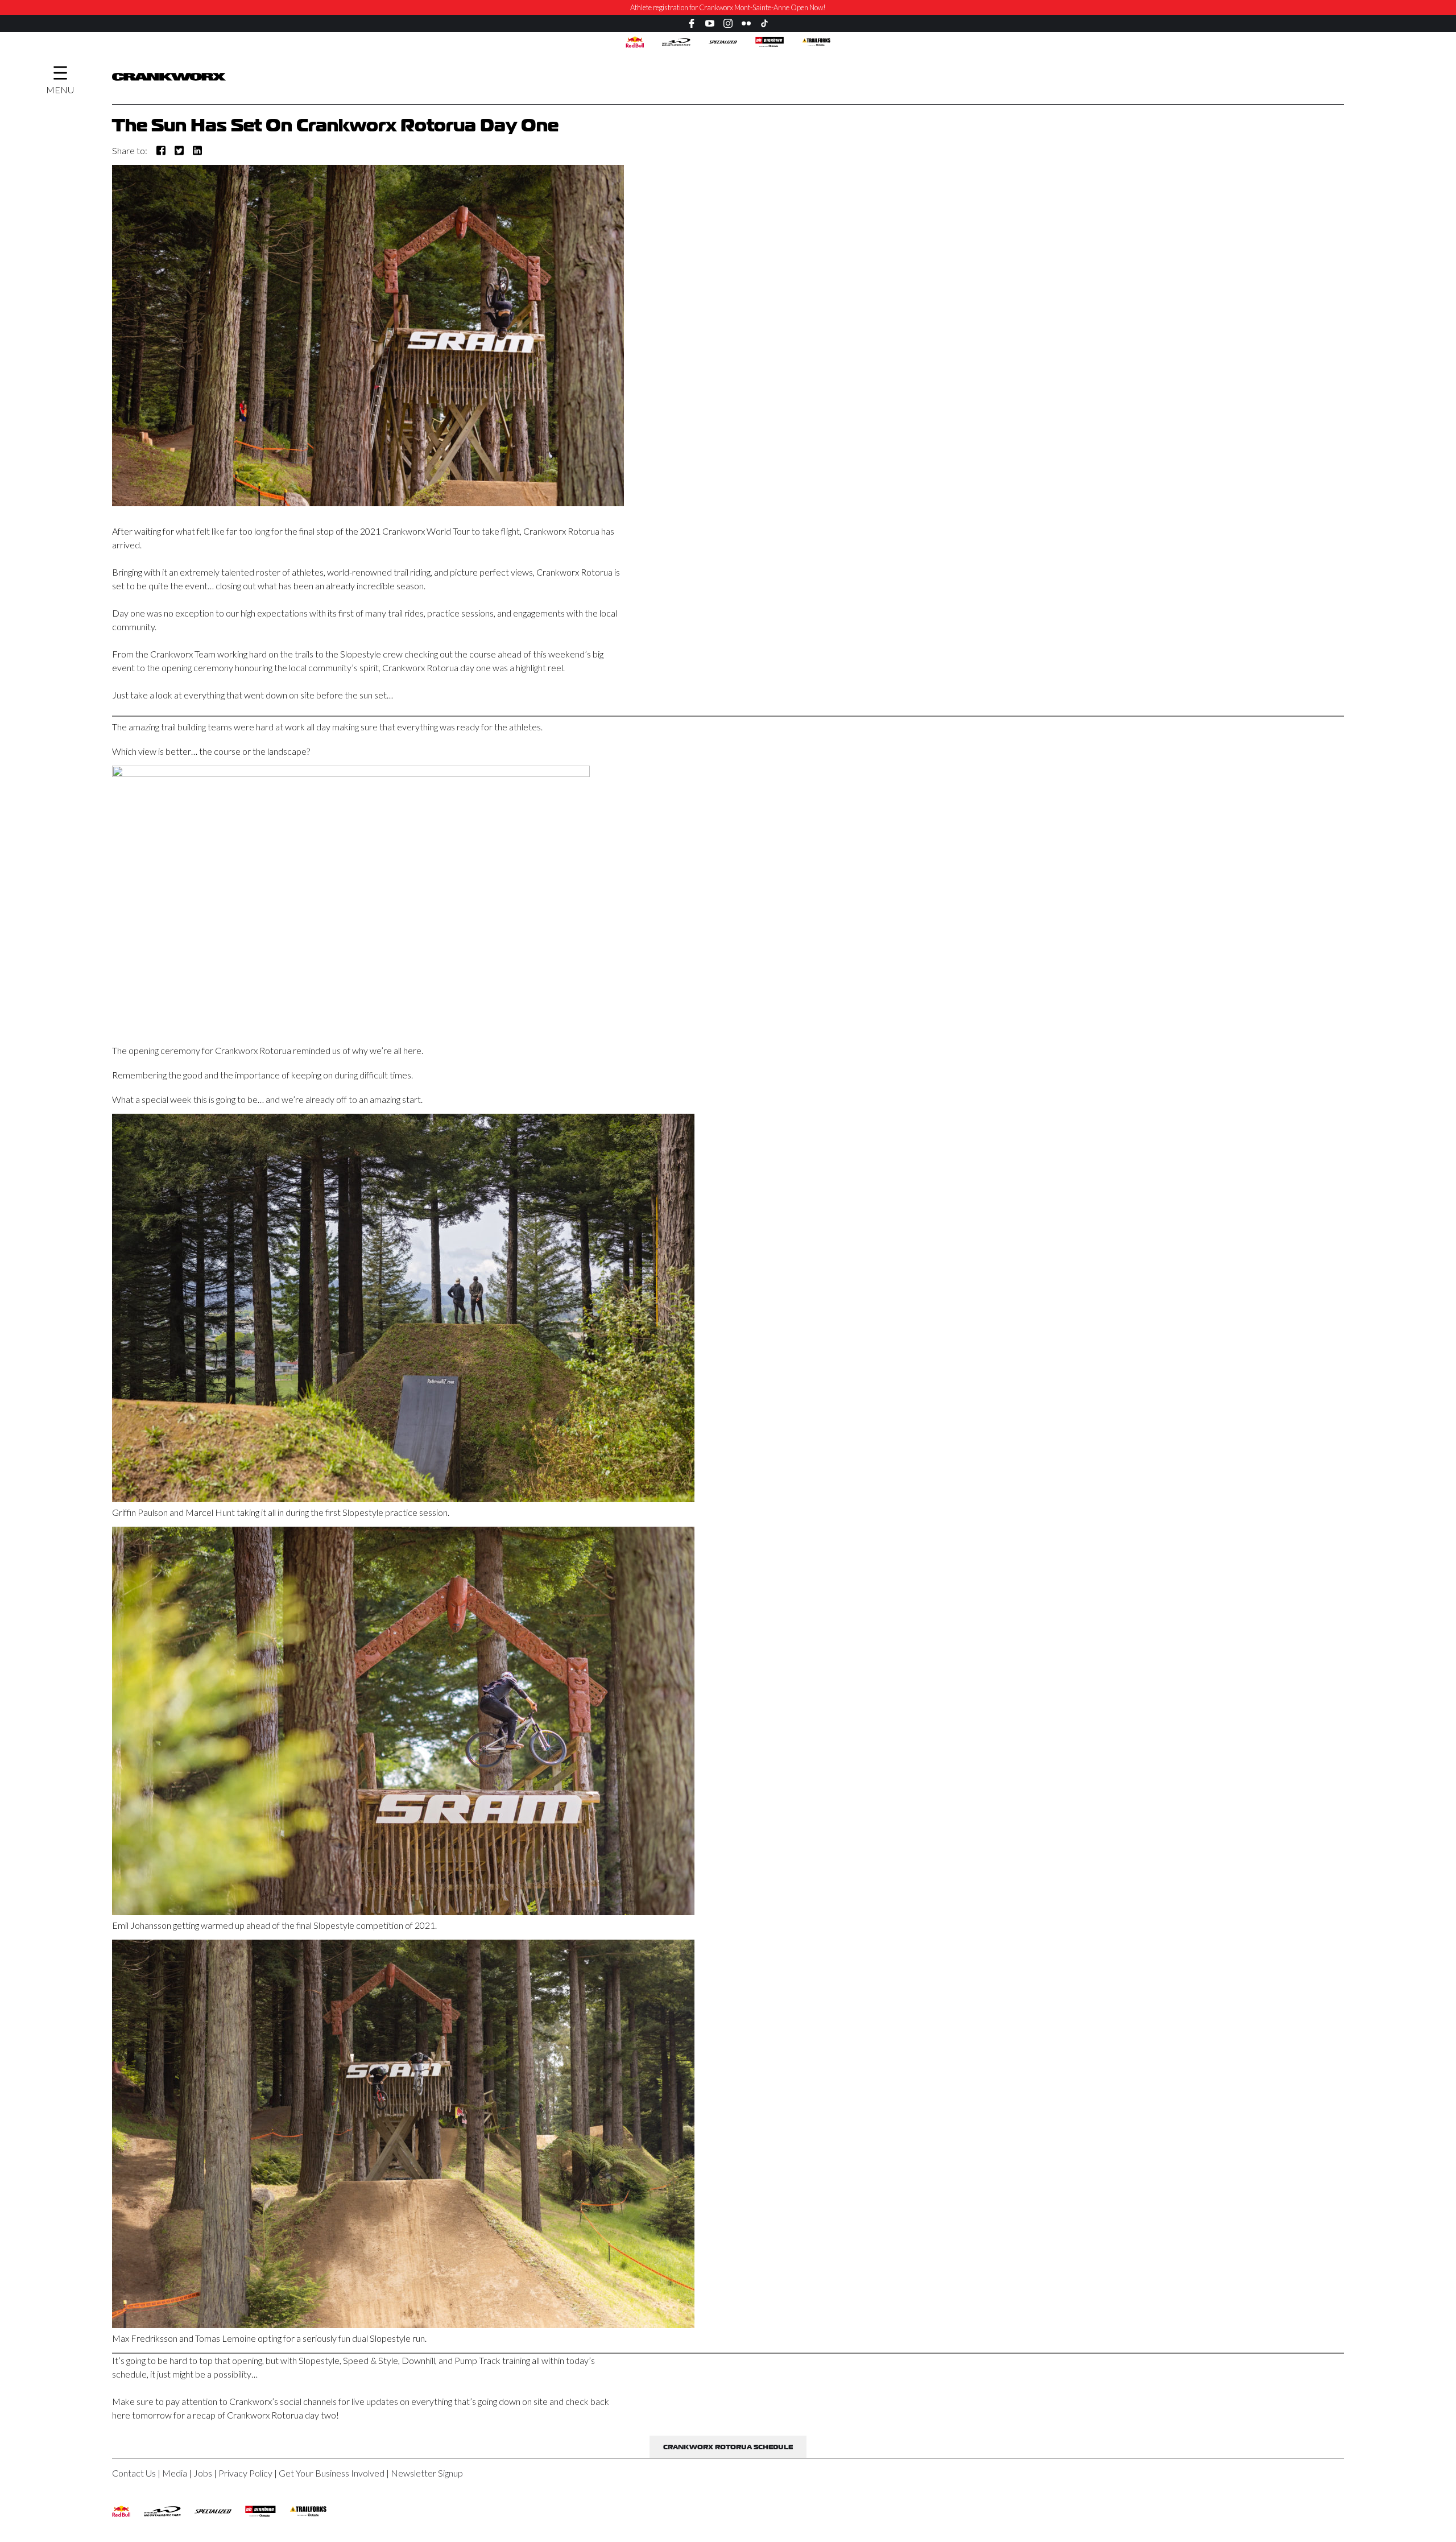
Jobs (203, 2473)
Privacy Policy (245, 2473)
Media (175, 2473)
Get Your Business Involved (332, 2473)
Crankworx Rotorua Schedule (728, 2448)
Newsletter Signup (427, 2473)
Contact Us (134, 2473)
